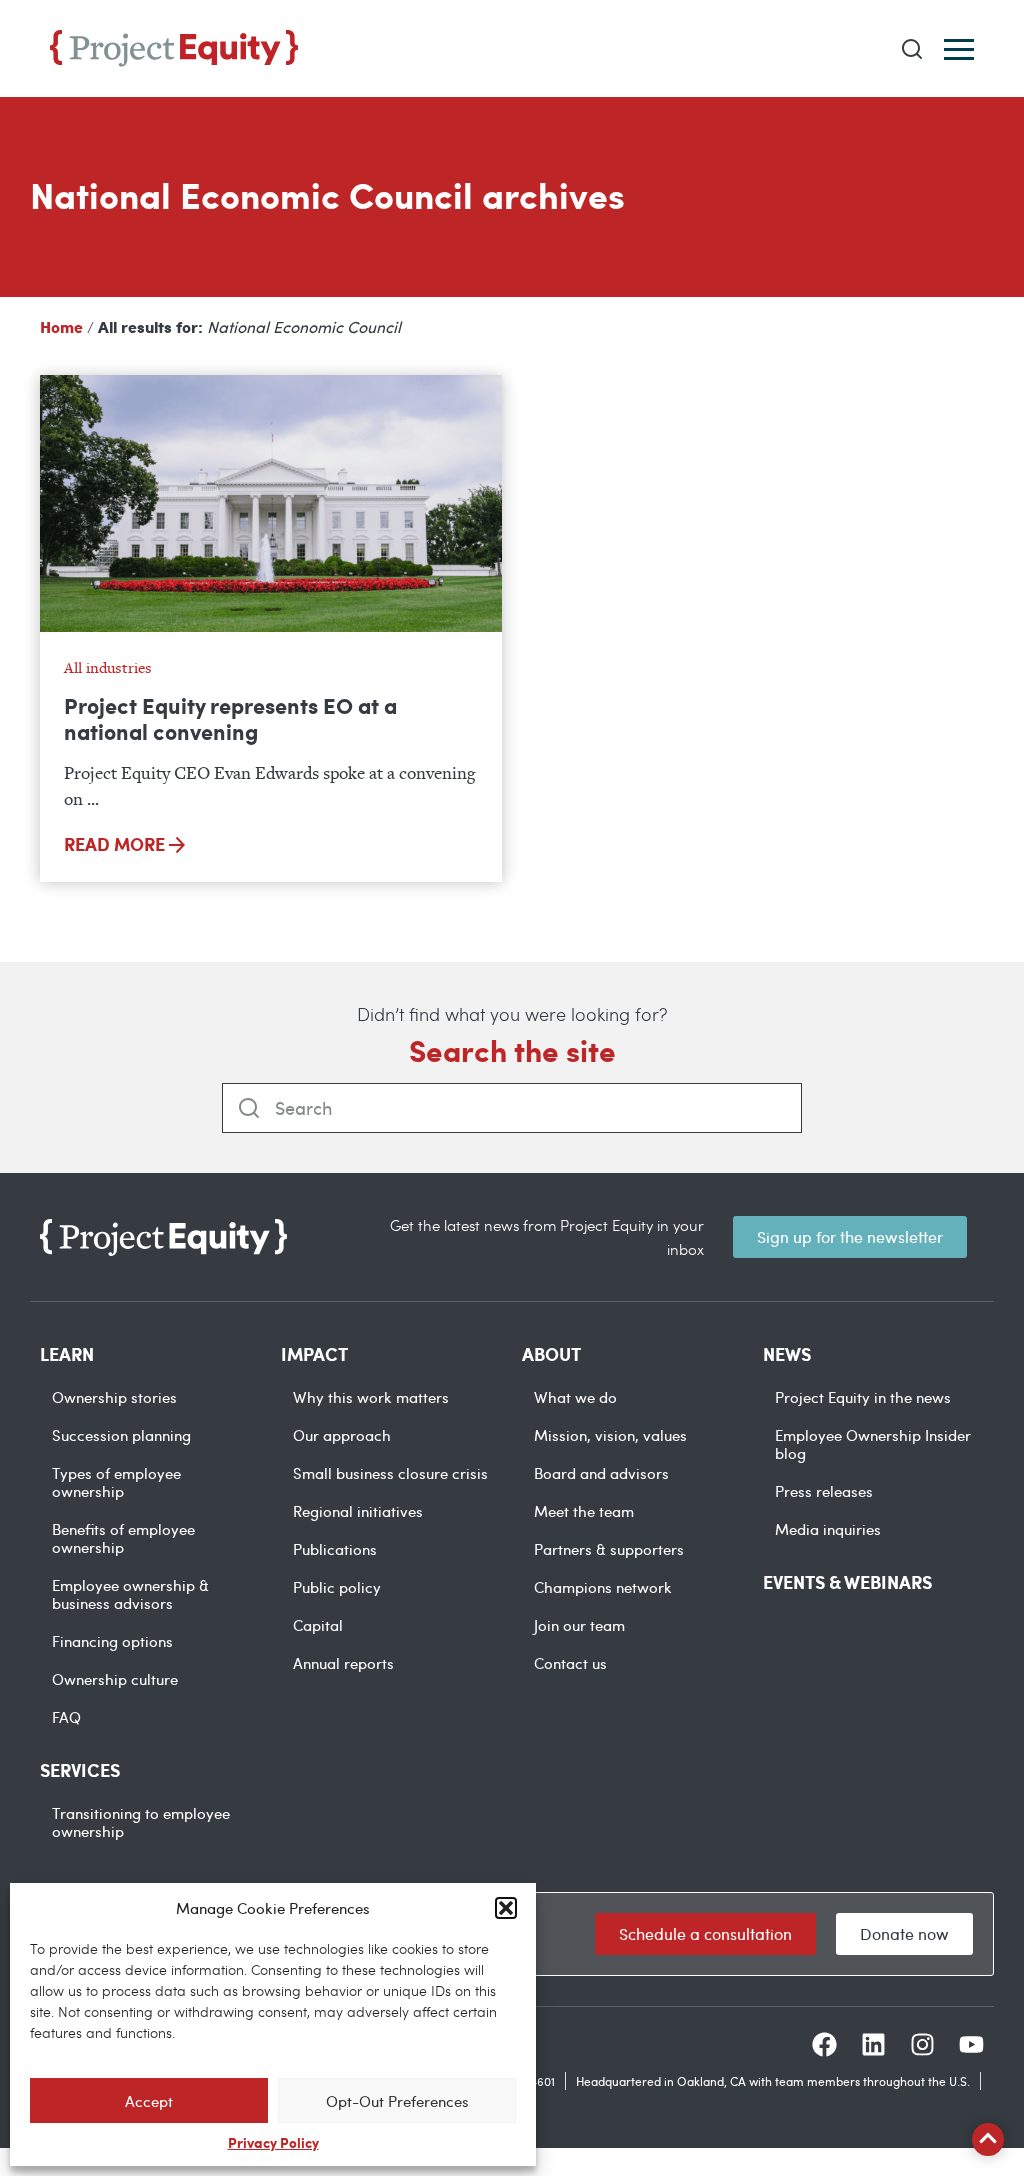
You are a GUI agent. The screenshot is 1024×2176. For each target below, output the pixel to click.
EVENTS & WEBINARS (847, 1582)
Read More (116, 844)
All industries (108, 667)
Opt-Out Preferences (397, 2101)
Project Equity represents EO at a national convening (230, 718)
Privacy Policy (273, 2142)
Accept (149, 2101)
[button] (506, 1908)
